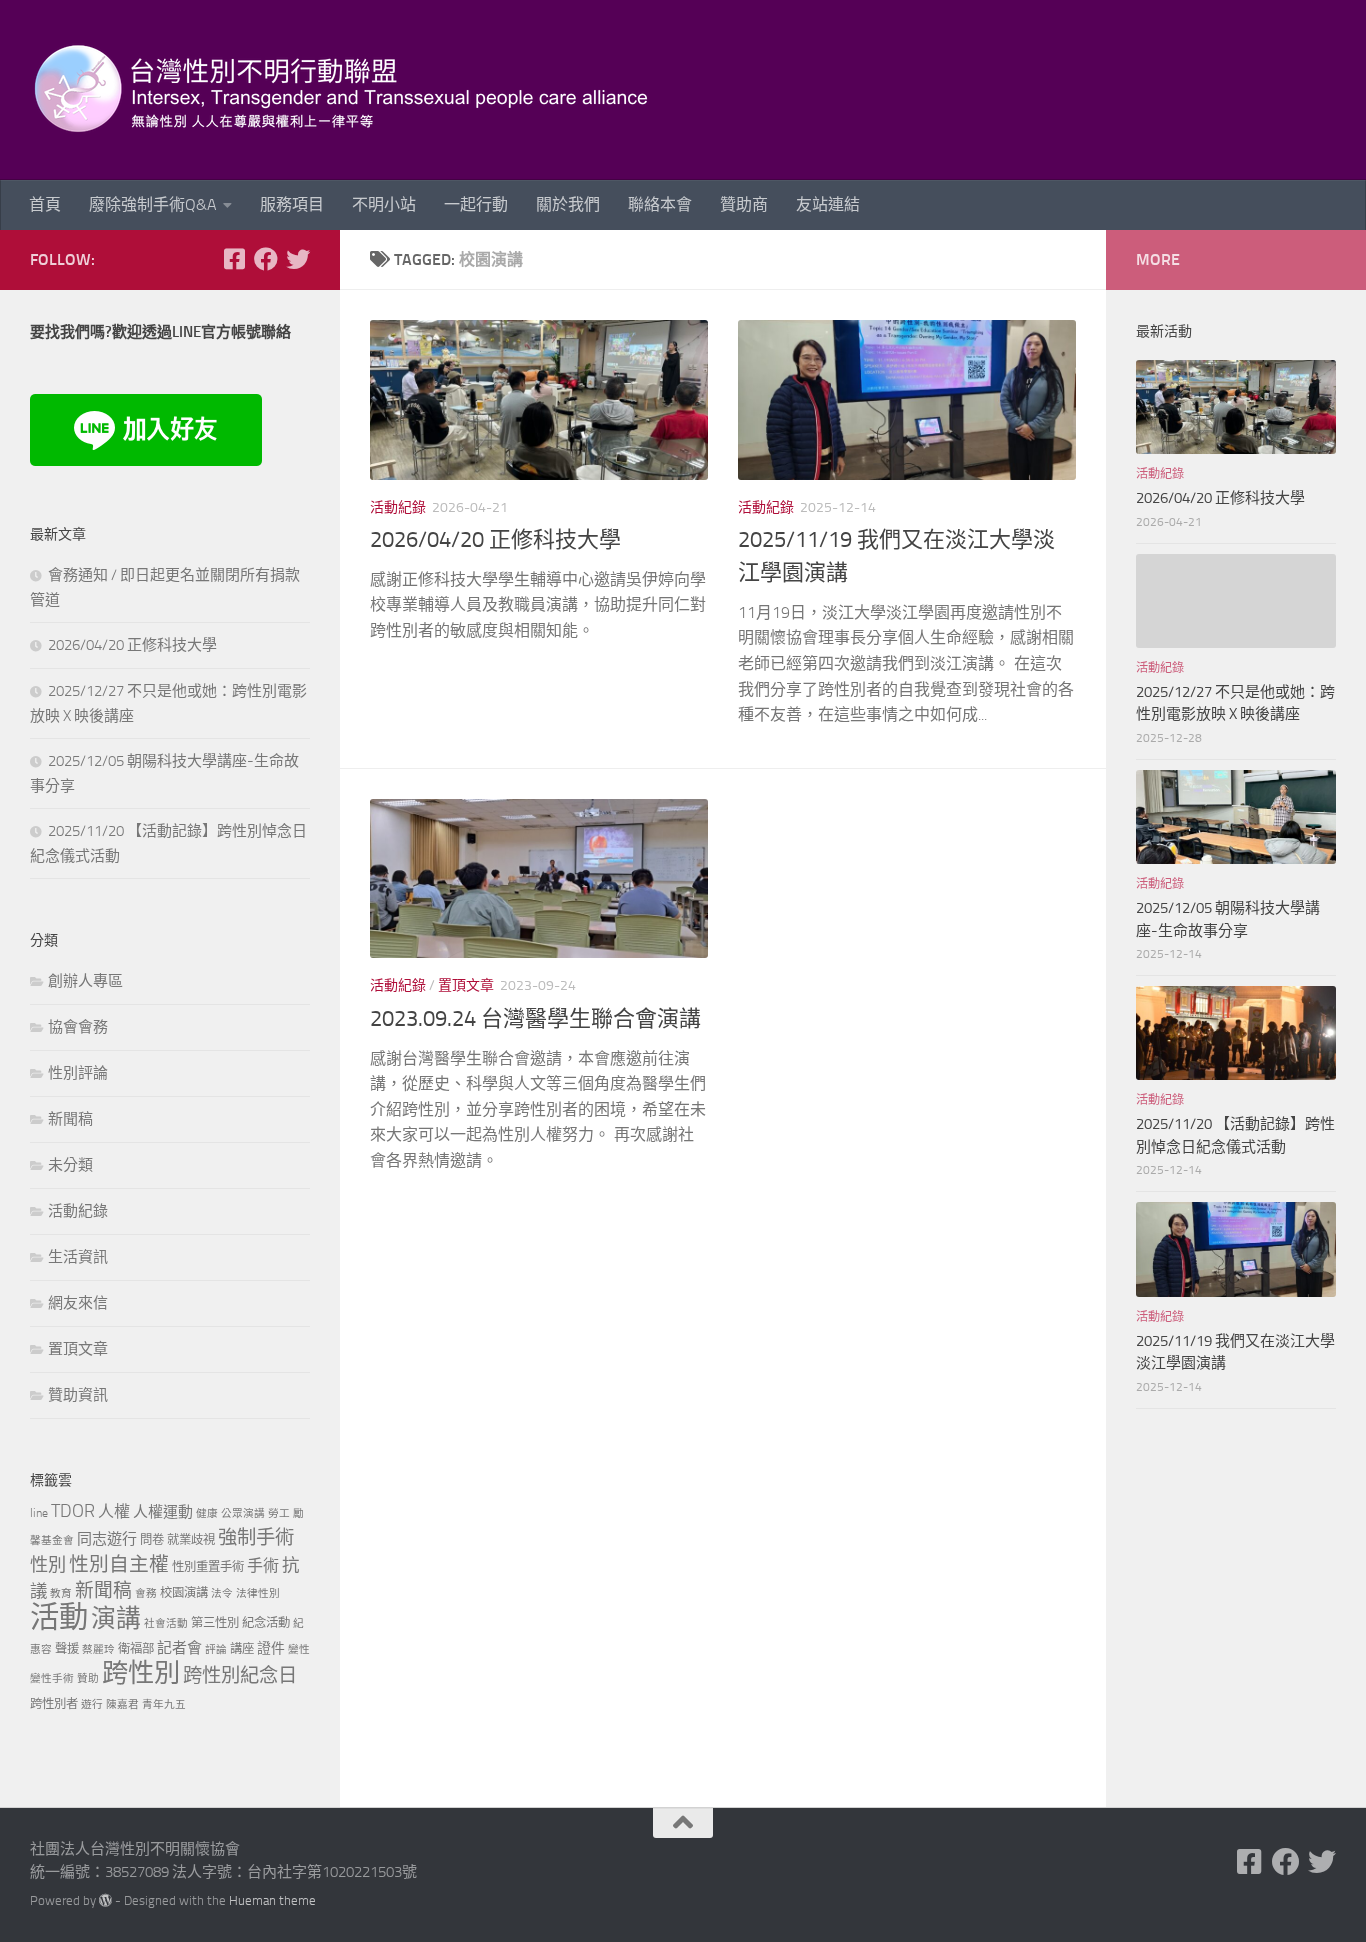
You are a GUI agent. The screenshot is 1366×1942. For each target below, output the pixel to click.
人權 (114, 1511)
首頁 (45, 204)
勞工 (279, 1513)
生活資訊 (78, 1257)
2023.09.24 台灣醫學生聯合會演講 (535, 1019)
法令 (222, 1593)
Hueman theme (272, 1900)
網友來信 (78, 1303)
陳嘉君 (122, 1704)
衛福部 (136, 1648)
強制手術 (256, 1537)
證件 (271, 1648)
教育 (61, 1593)
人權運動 (163, 1512)
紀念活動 (266, 1622)
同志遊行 (107, 1539)
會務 (146, 1593)
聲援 (67, 1648)
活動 (59, 1617)
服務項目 (292, 204)
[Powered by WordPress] (105, 1900)
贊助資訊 (78, 1395)
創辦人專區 (85, 981)
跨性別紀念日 (240, 1675)
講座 (242, 1648)
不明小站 (384, 204)
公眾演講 (243, 1513)
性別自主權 (119, 1564)
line (39, 1512)
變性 (299, 1649)
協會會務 (78, 1027)
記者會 (179, 1648)
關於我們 (568, 204)
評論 (216, 1649)
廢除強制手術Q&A (153, 204)
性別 (48, 1565)
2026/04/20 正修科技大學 (495, 540)
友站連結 (828, 204)
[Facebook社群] (234, 259)
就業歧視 (191, 1539)
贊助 (88, 1678)
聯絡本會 (660, 204)
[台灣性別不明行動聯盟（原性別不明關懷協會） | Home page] (358, 90)
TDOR (73, 1511)
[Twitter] (298, 259)
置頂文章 (466, 985)
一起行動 (476, 204)
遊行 (92, 1704)
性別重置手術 (208, 1566)
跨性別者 (54, 1703)
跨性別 (141, 1673)
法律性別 (258, 1593)
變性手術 (52, 1678)
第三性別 (215, 1622)
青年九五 (164, 1704)
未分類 (70, 1165)
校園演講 (184, 1592)
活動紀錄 (398, 507)
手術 (263, 1565)
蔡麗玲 (98, 1649)
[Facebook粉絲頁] (266, 259)
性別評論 (78, 1073)
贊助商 (744, 204)
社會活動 (166, 1623)
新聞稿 (70, 1119)
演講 (116, 1618)
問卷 (152, 1539)
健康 (207, 1513)
